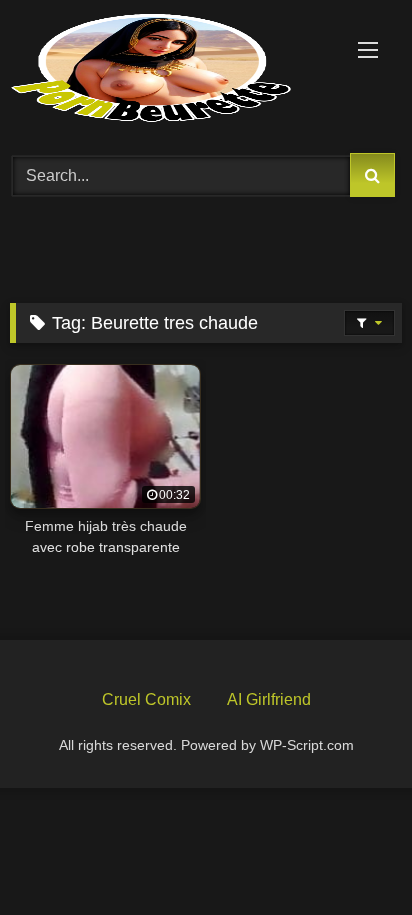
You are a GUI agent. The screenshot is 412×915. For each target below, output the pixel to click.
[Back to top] (350, 853)
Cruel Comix (146, 699)
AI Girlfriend (269, 699)
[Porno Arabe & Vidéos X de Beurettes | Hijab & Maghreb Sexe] (169, 70)
